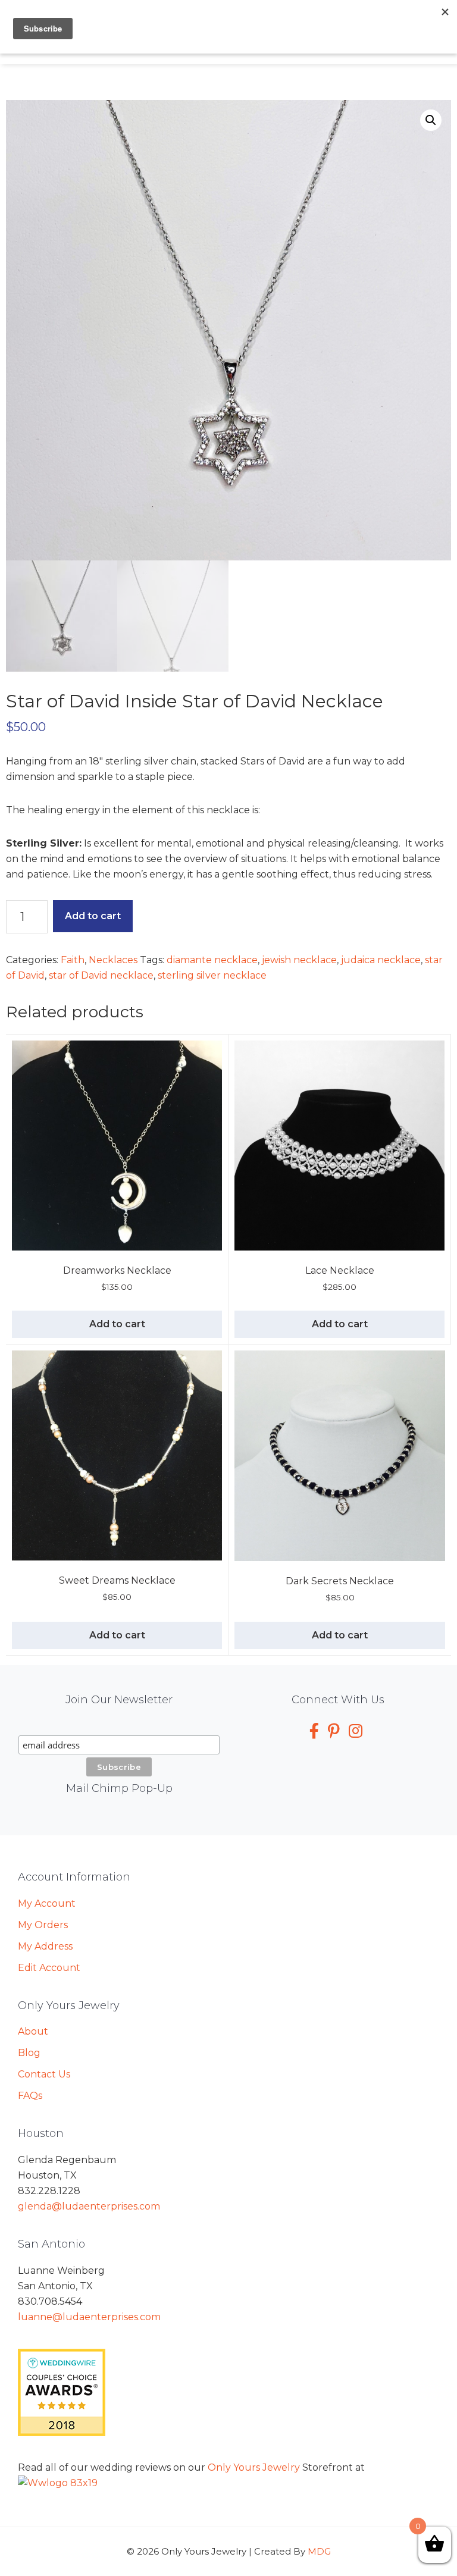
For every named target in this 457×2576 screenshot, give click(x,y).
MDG (319, 2551)
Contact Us (44, 2074)
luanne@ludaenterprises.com (89, 2317)
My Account (47, 1903)
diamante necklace (212, 960)
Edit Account (49, 1968)
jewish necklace (299, 960)
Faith (73, 960)
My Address (45, 1946)
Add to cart (93, 916)
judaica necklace (381, 960)
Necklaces (113, 960)
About (33, 2031)
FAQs (30, 2096)
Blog (29, 2053)
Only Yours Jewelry (254, 2467)
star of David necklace (101, 975)
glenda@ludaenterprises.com (89, 2206)
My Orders (43, 1925)
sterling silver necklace (212, 975)
